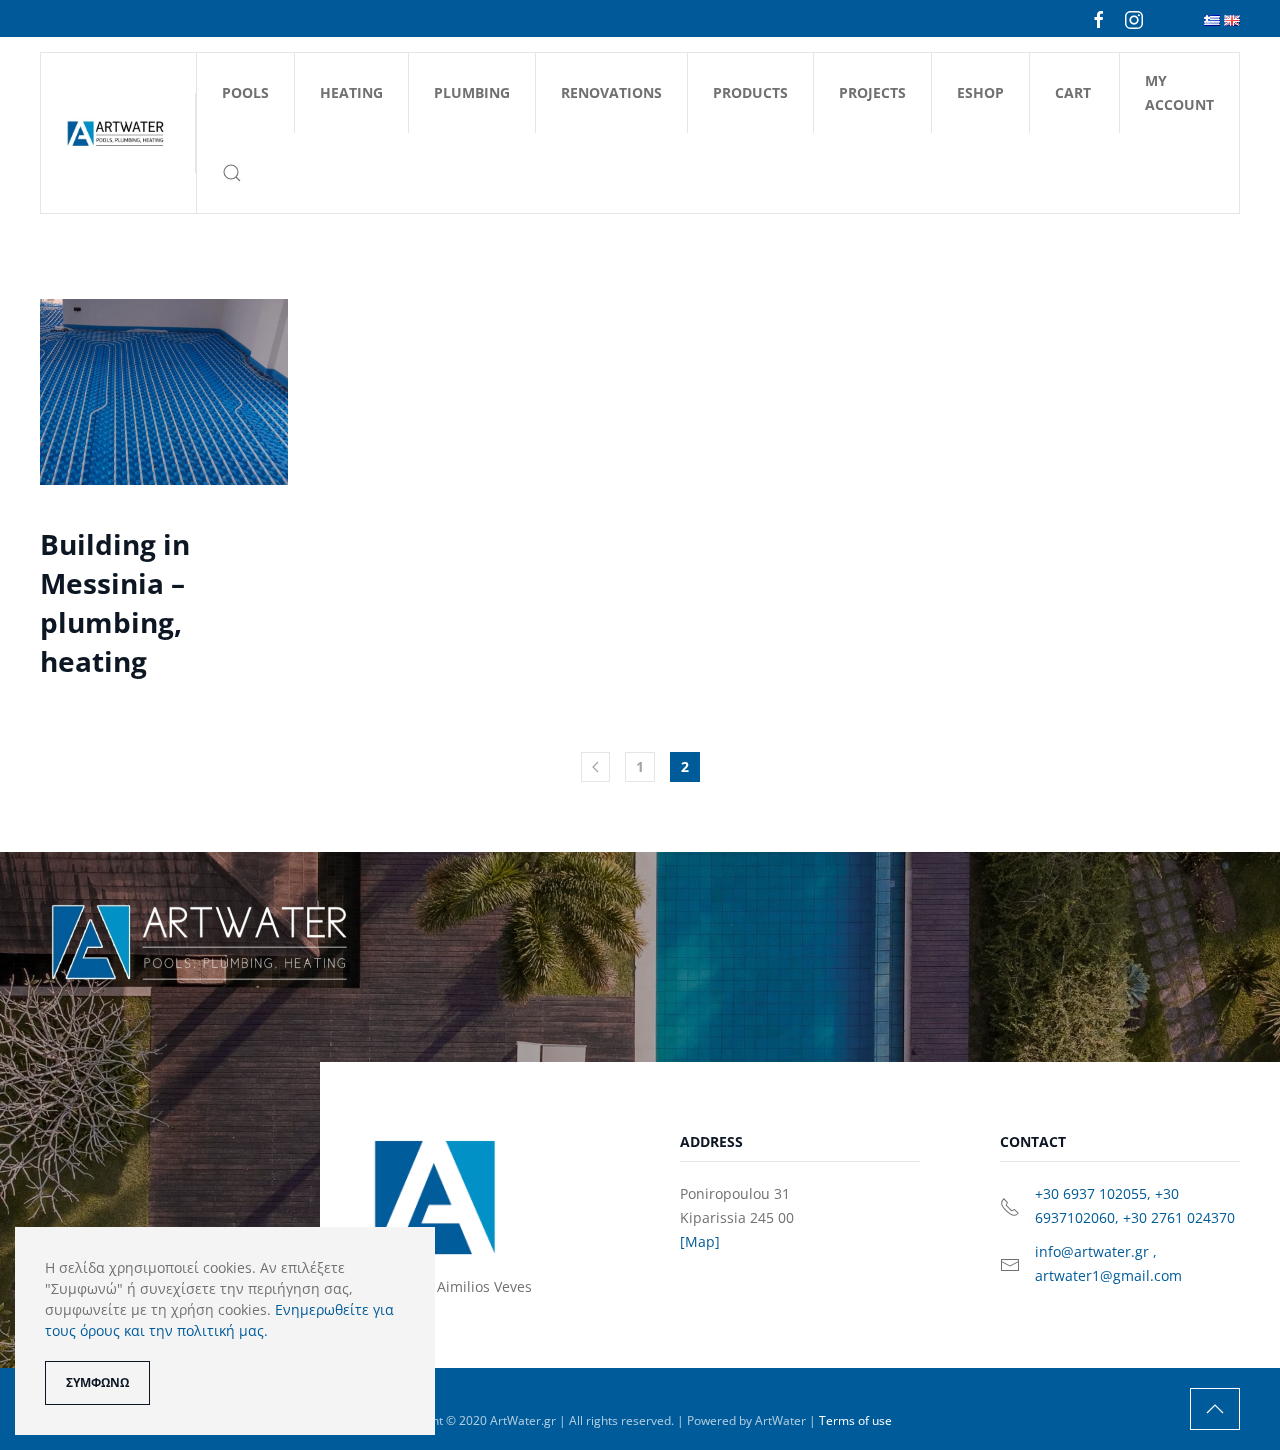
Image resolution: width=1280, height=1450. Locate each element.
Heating (351, 92)
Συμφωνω (97, 1382)
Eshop (980, 92)
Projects (872, 92)
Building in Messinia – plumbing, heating (115, 603)
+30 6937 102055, (1095, 1193)
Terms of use (855, 1420)
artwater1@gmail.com (1108, 1275)
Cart (1073, 92)
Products (750, 92)
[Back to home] (118, 133)
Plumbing (472, 92)
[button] (231, 173)
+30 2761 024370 (1179, 1217)
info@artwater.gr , (1096, 1251)
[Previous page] (595, 767)
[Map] (700, 1241)
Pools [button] (245, 92)
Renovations (611, 92)
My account (1179, 92)
